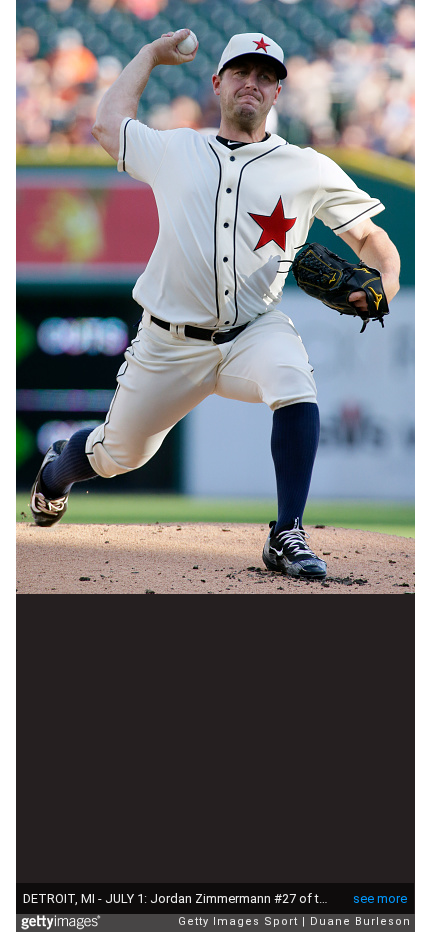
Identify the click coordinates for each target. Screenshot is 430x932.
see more (380, 898)
